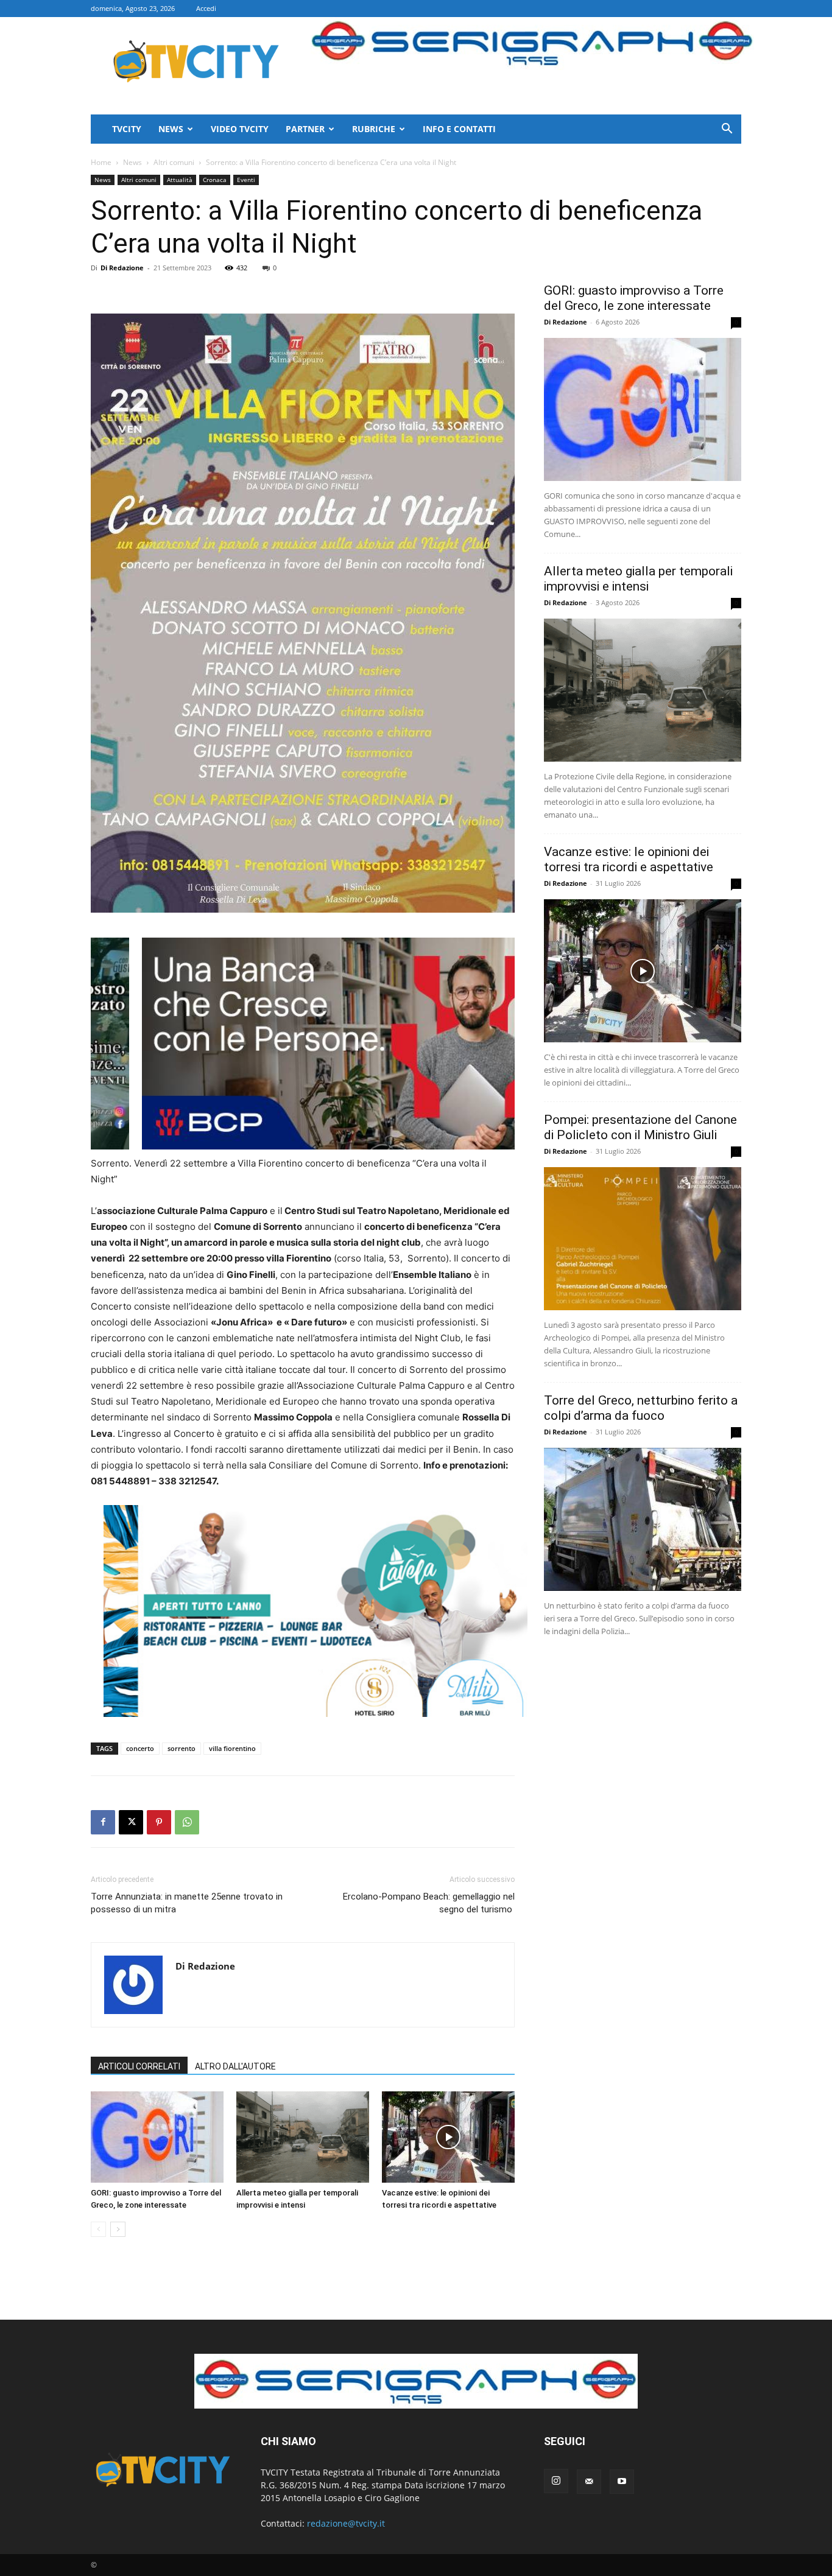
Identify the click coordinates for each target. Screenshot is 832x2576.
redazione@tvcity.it (346, 2523)
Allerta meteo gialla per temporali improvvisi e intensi (638, 579)
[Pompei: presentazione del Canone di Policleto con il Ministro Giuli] (643, 1239)
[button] (727, 130)
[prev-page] (98, 2229)
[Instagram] (556, 2481)
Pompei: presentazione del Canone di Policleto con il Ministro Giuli (640, 1127)
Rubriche (374, 129)
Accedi (206, 8)
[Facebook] (103, 1822)
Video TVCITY (240, 129)
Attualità (180, 180)
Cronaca (215, 180)
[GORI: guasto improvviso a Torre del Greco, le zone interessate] (157, 2137)
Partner (305, 129)
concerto (140, 1748)
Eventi (246, 180)
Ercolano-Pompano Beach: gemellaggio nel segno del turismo (429, 1903)
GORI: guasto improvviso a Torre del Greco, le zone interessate (634, 298)
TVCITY (127, 129)
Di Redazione (122, 268)
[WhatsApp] (187, 1822)
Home (101, 162)
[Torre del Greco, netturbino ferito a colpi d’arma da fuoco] (643, 1519)
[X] (131, 1822)
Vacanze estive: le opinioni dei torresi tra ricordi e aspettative (629, 859)
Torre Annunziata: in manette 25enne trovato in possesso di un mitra (187, 1903)
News (171, 129)
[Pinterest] (159, 1822)
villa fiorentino (232, 1748)
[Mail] (589, 2482)
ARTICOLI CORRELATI (139, 2066)
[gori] (367, 1044)
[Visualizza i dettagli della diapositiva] (316, 1611)
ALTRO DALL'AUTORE (235, 2066)
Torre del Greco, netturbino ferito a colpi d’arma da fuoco (641, 1408)
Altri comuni (174, 162)
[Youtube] (622, 2482)
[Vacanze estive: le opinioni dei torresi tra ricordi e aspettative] (448, 2137)
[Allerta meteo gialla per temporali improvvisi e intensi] (303, 2137)
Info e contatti (459, 129)
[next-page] (118, 2229)
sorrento (182, 1748)
